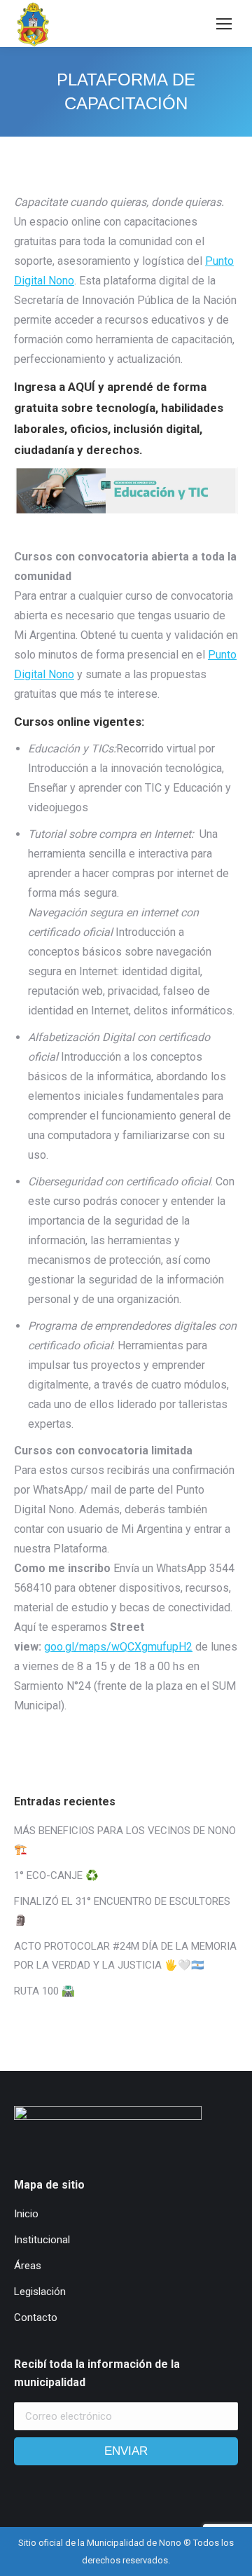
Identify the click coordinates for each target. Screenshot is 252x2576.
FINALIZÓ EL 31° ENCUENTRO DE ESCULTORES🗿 (122, 1911)
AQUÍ (83, 387)
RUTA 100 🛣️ (44, 1991)
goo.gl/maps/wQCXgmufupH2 (118, 1647)
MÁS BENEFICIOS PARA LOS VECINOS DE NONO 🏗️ (125, 1840)
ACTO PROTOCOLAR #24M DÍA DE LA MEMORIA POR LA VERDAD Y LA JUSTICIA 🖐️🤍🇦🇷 (125, 1956)
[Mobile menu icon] (224, 24)
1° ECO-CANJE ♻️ (56, 1875)
